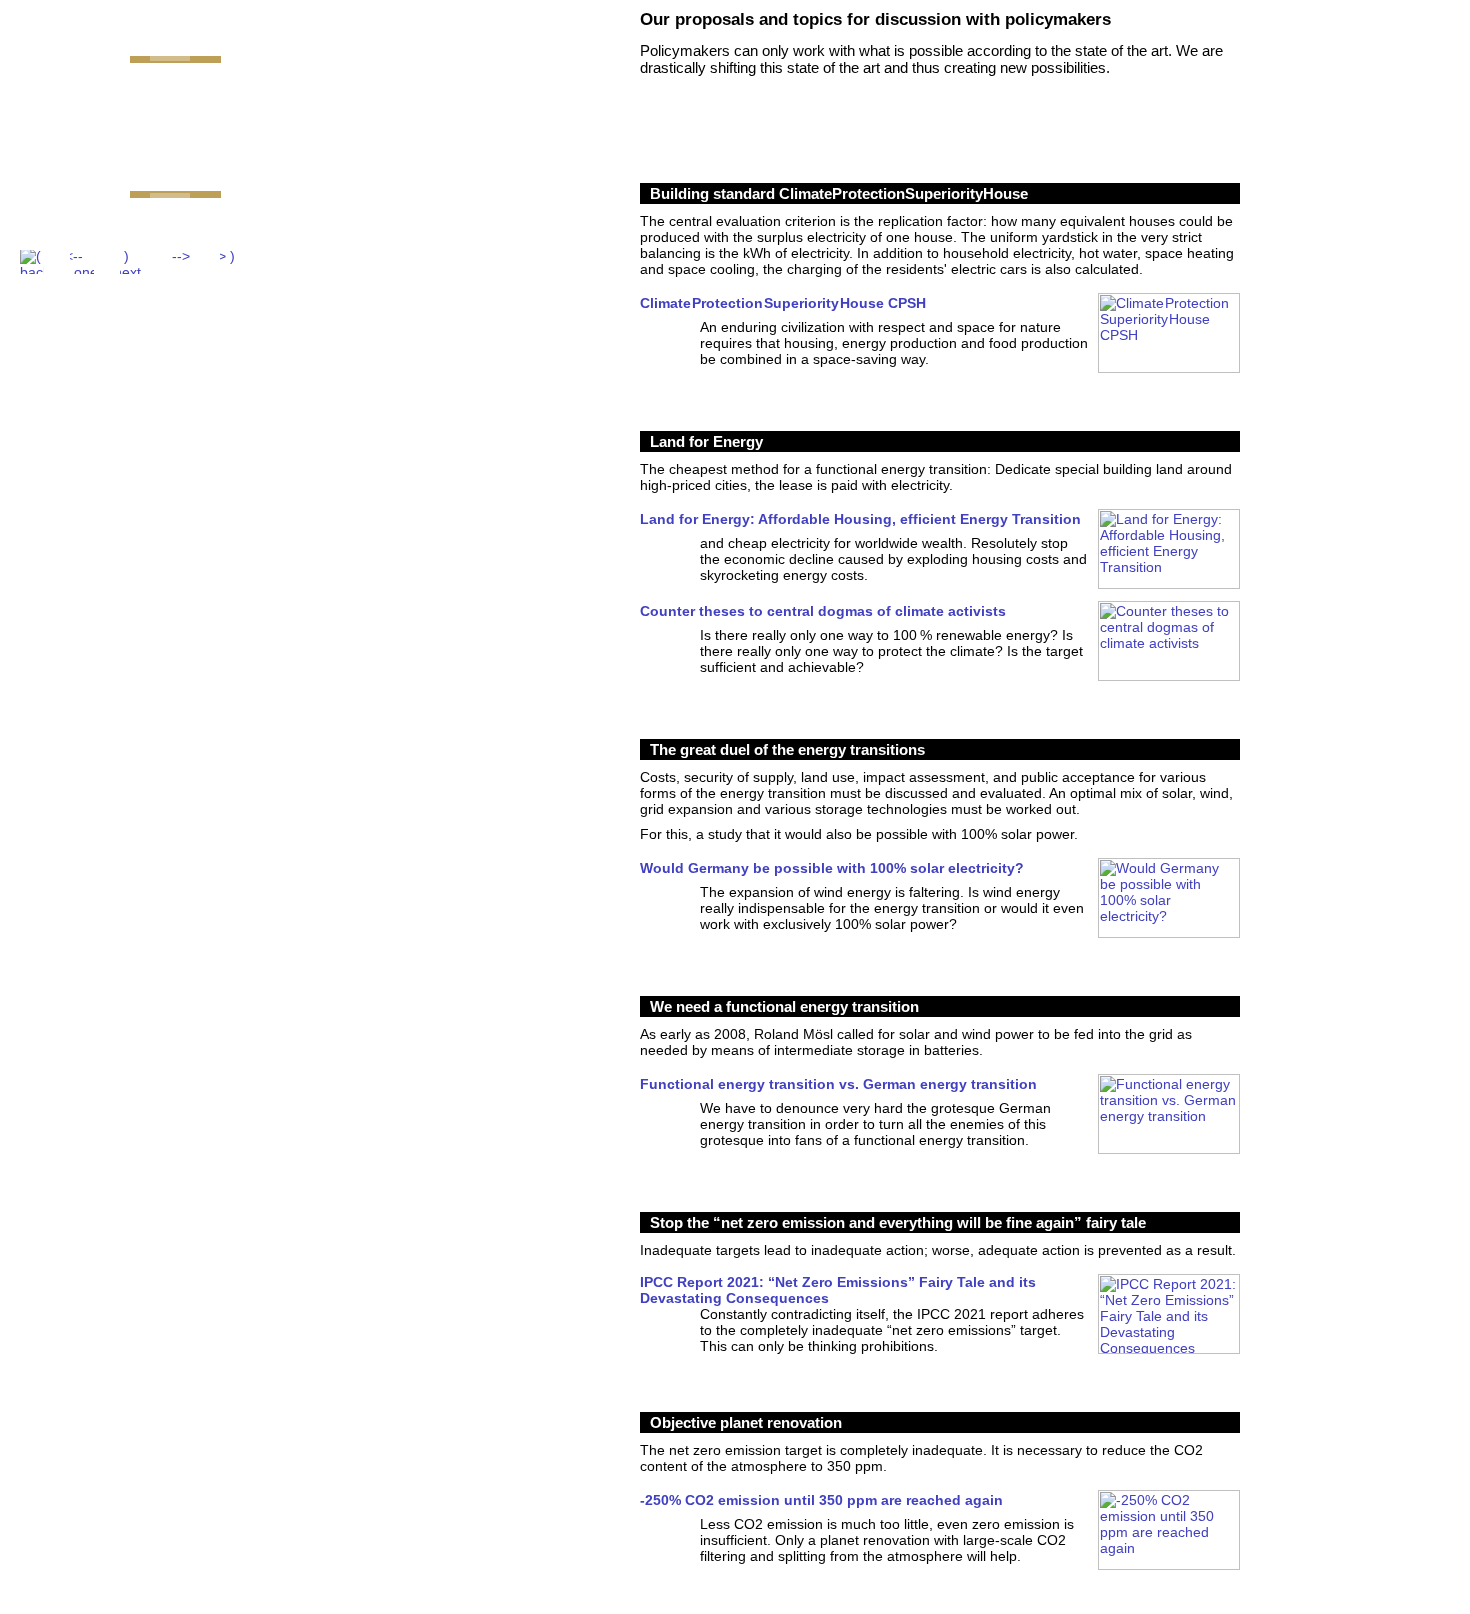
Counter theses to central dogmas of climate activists (823, 611)
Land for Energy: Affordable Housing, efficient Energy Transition (860, 519)
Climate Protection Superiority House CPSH (783, 303)
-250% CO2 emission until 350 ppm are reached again (821, 1500)
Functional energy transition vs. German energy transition (838, 1084)
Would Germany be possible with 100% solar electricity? (832, 868)
